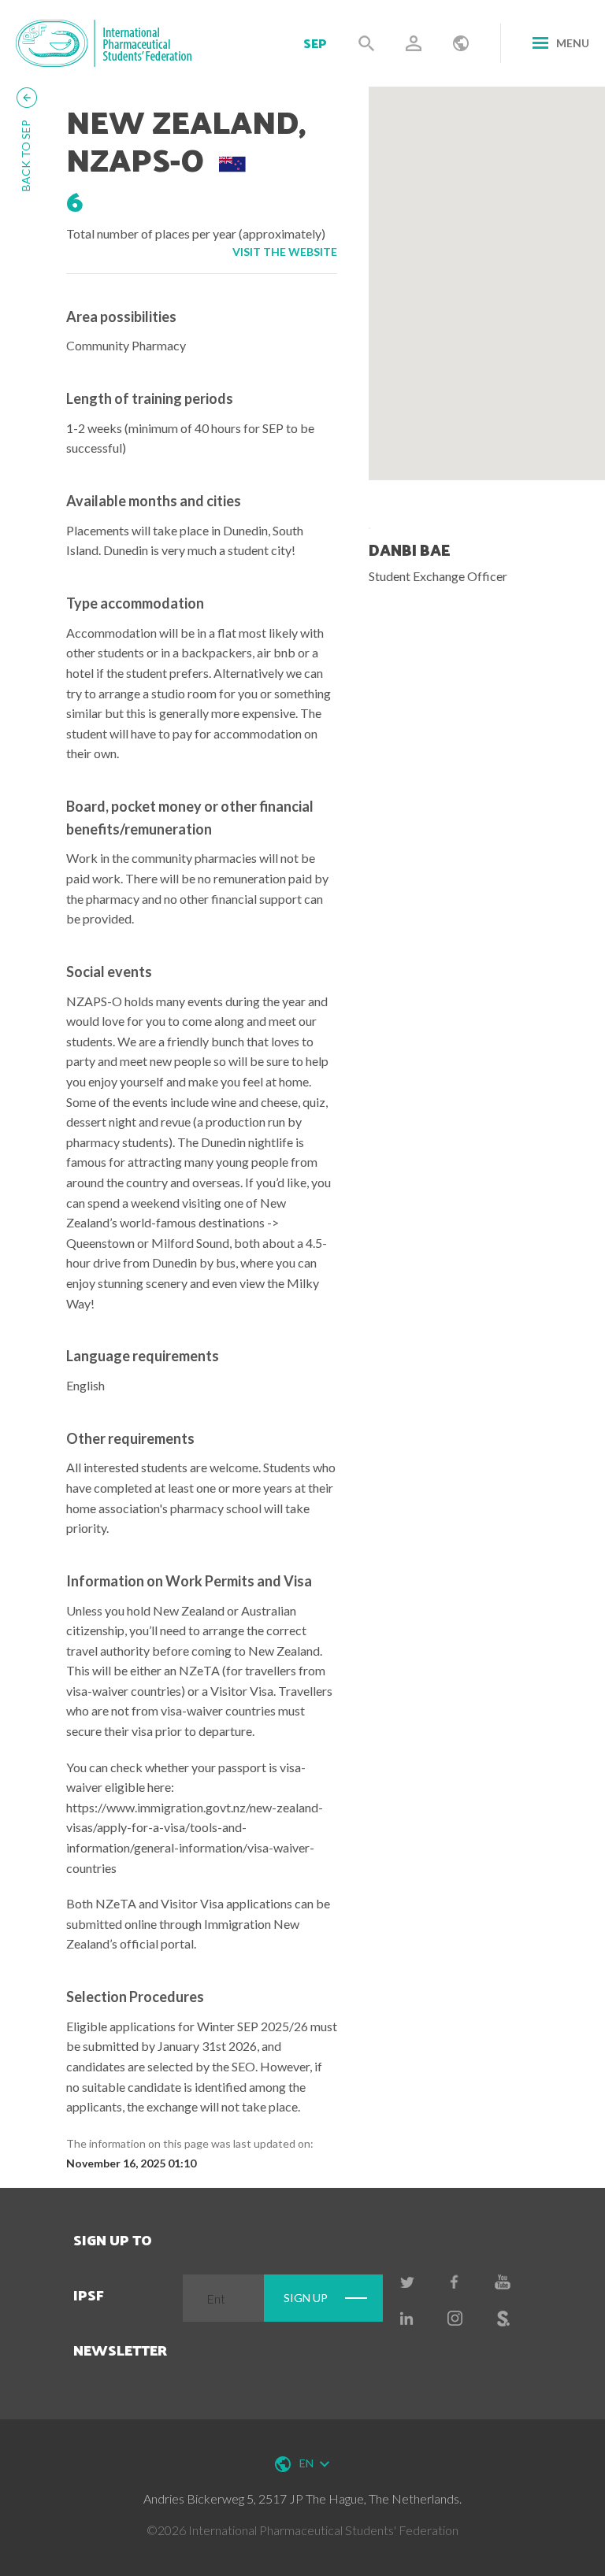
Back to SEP (26, 155)
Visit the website (285, 252)
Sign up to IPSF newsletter (120, 2295)
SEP (315, 43)
